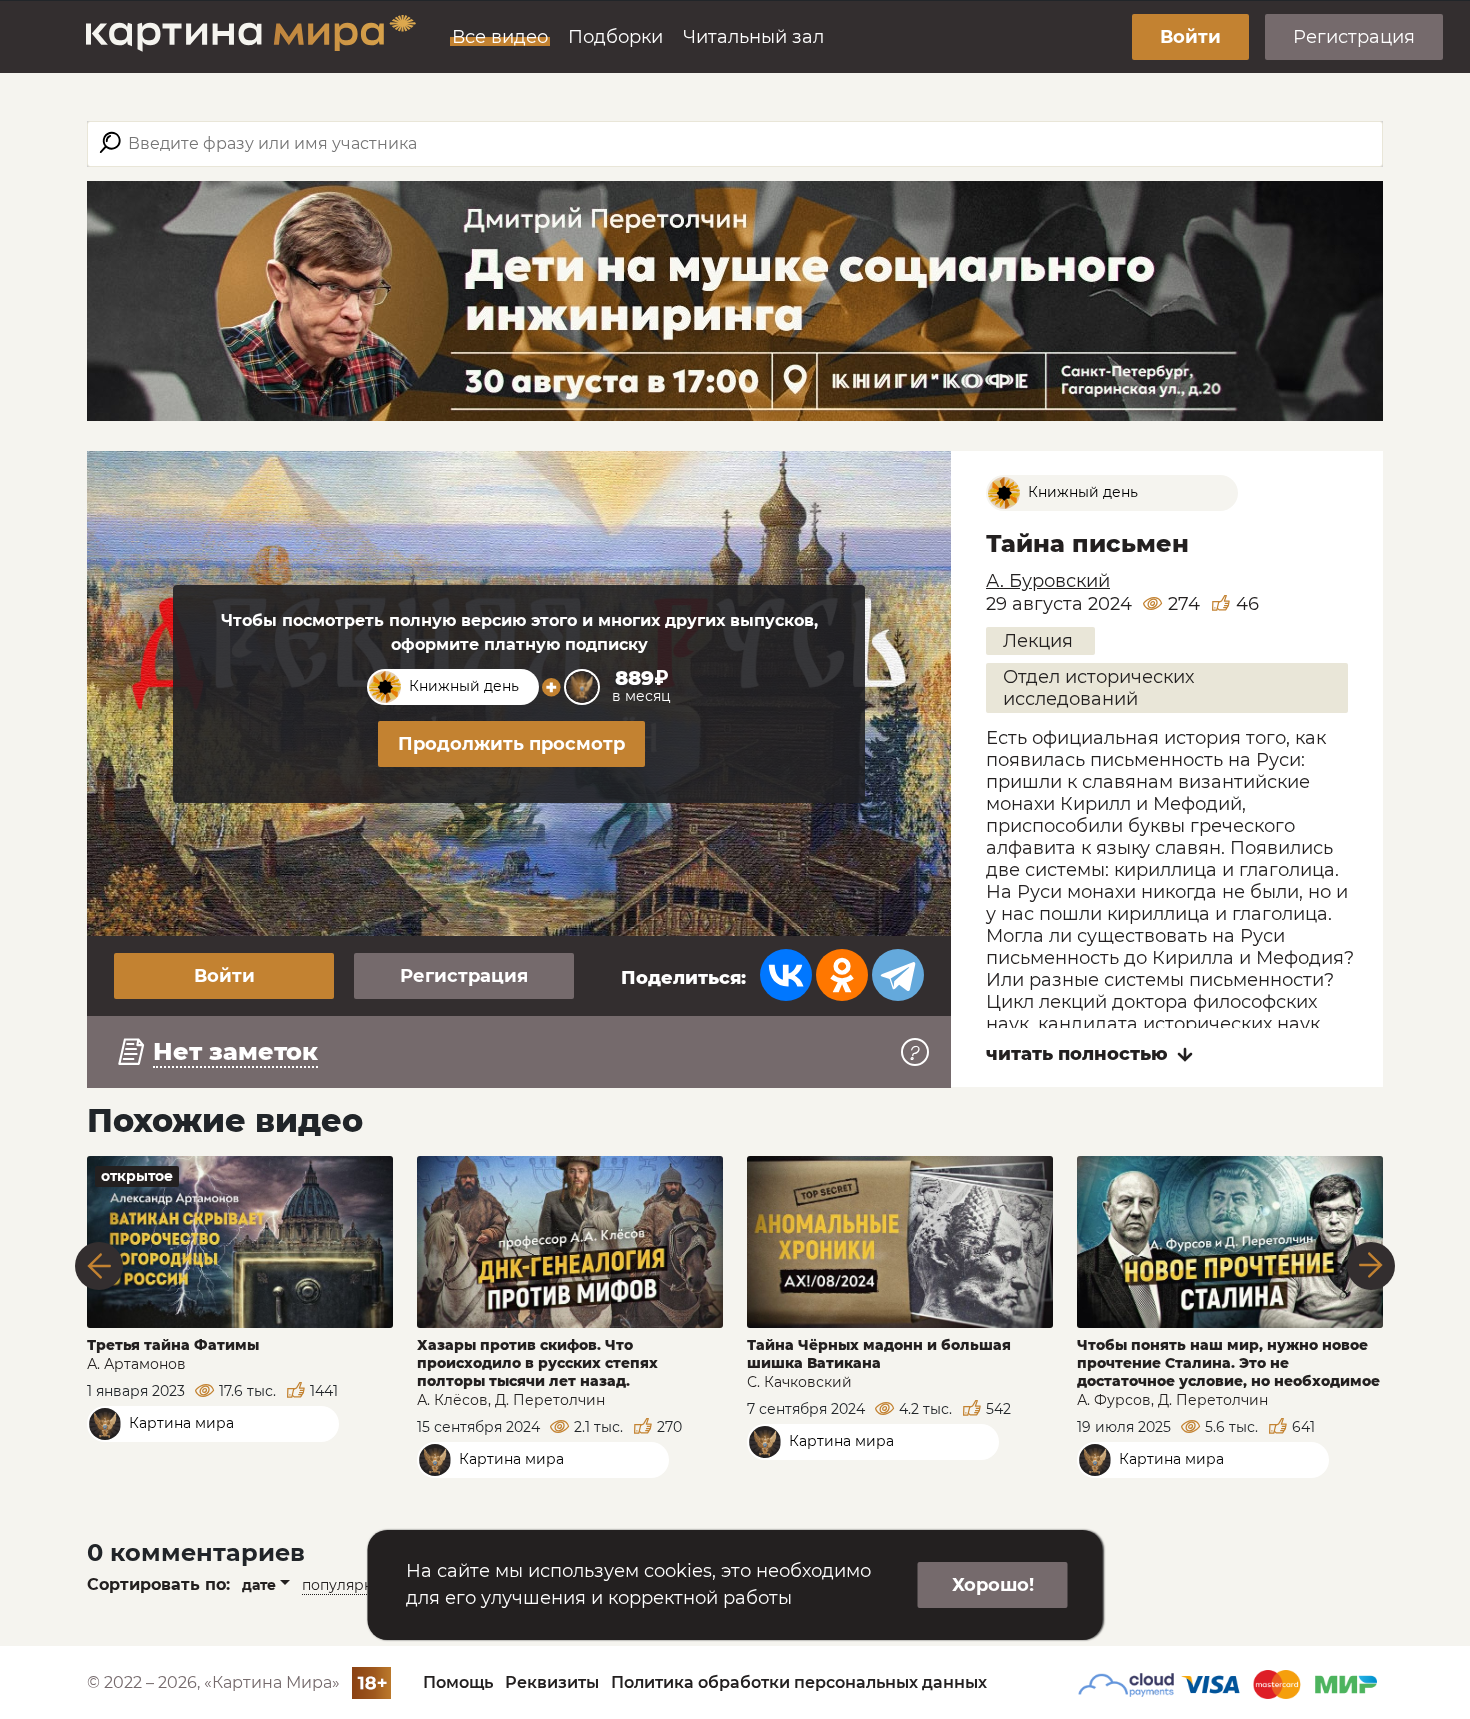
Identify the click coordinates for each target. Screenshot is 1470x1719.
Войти (1190, 37)
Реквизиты (552, 1682)
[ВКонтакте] (786, 975)
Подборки (615, 37)
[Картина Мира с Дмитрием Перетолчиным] (251, 37)
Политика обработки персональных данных (799, 1682)
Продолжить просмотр (511, 744)
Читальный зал (753, 37)
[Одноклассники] (842, 975)
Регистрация (1354, 37)
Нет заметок (235, 1051)
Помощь (458, 1682)
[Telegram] (898, 975)
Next (1371, 1266)
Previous (99, 1266)
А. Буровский (1048, 581)
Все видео (500, 37)
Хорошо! (993, 1585)
